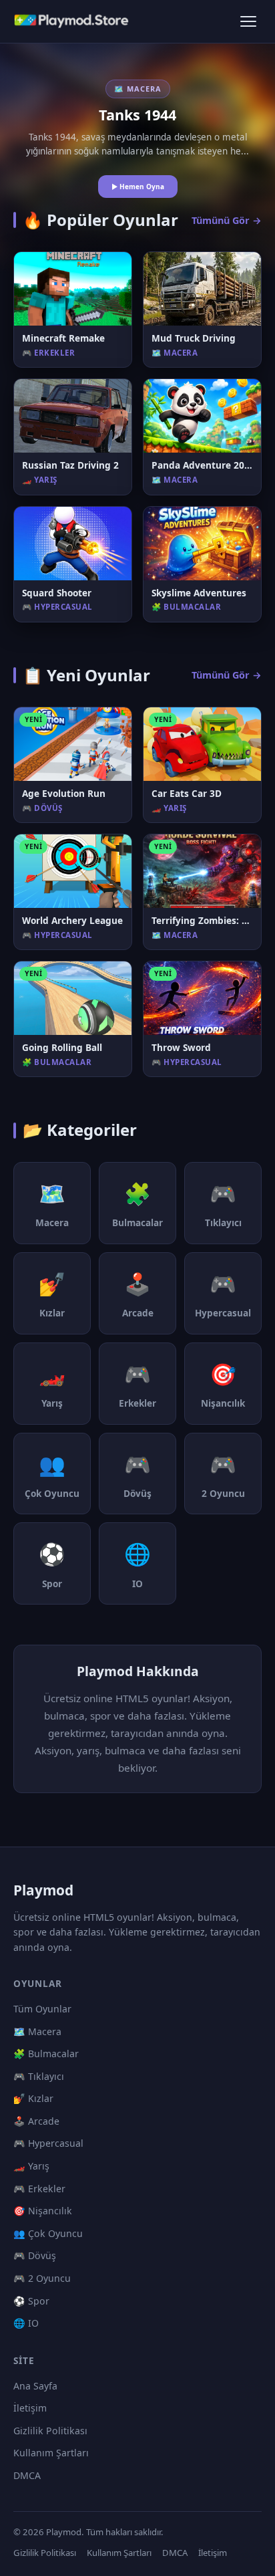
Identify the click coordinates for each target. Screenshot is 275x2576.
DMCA (27, 2475)
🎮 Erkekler (39, 2189)
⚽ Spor (31, 2301)
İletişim (30, 2408)
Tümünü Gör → (227, 220)
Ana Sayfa (35, 2386)
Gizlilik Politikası (50, 2431)
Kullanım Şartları (51, 2453)
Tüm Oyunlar (42, 2009)
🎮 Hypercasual (48, 2143)
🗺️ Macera (37, 2031)
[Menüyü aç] (248, 21)
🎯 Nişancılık (43, 2211)
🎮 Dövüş (35, 2255)
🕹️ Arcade (36, 2121)
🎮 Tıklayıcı (39, 2076)
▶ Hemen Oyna (138, 187)
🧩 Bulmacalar (46, 2054)
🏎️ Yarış (31, 2166)
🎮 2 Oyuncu (42, 2278)
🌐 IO (26, 2323)
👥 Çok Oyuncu (48, 2233)
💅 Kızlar (33, 2098)
